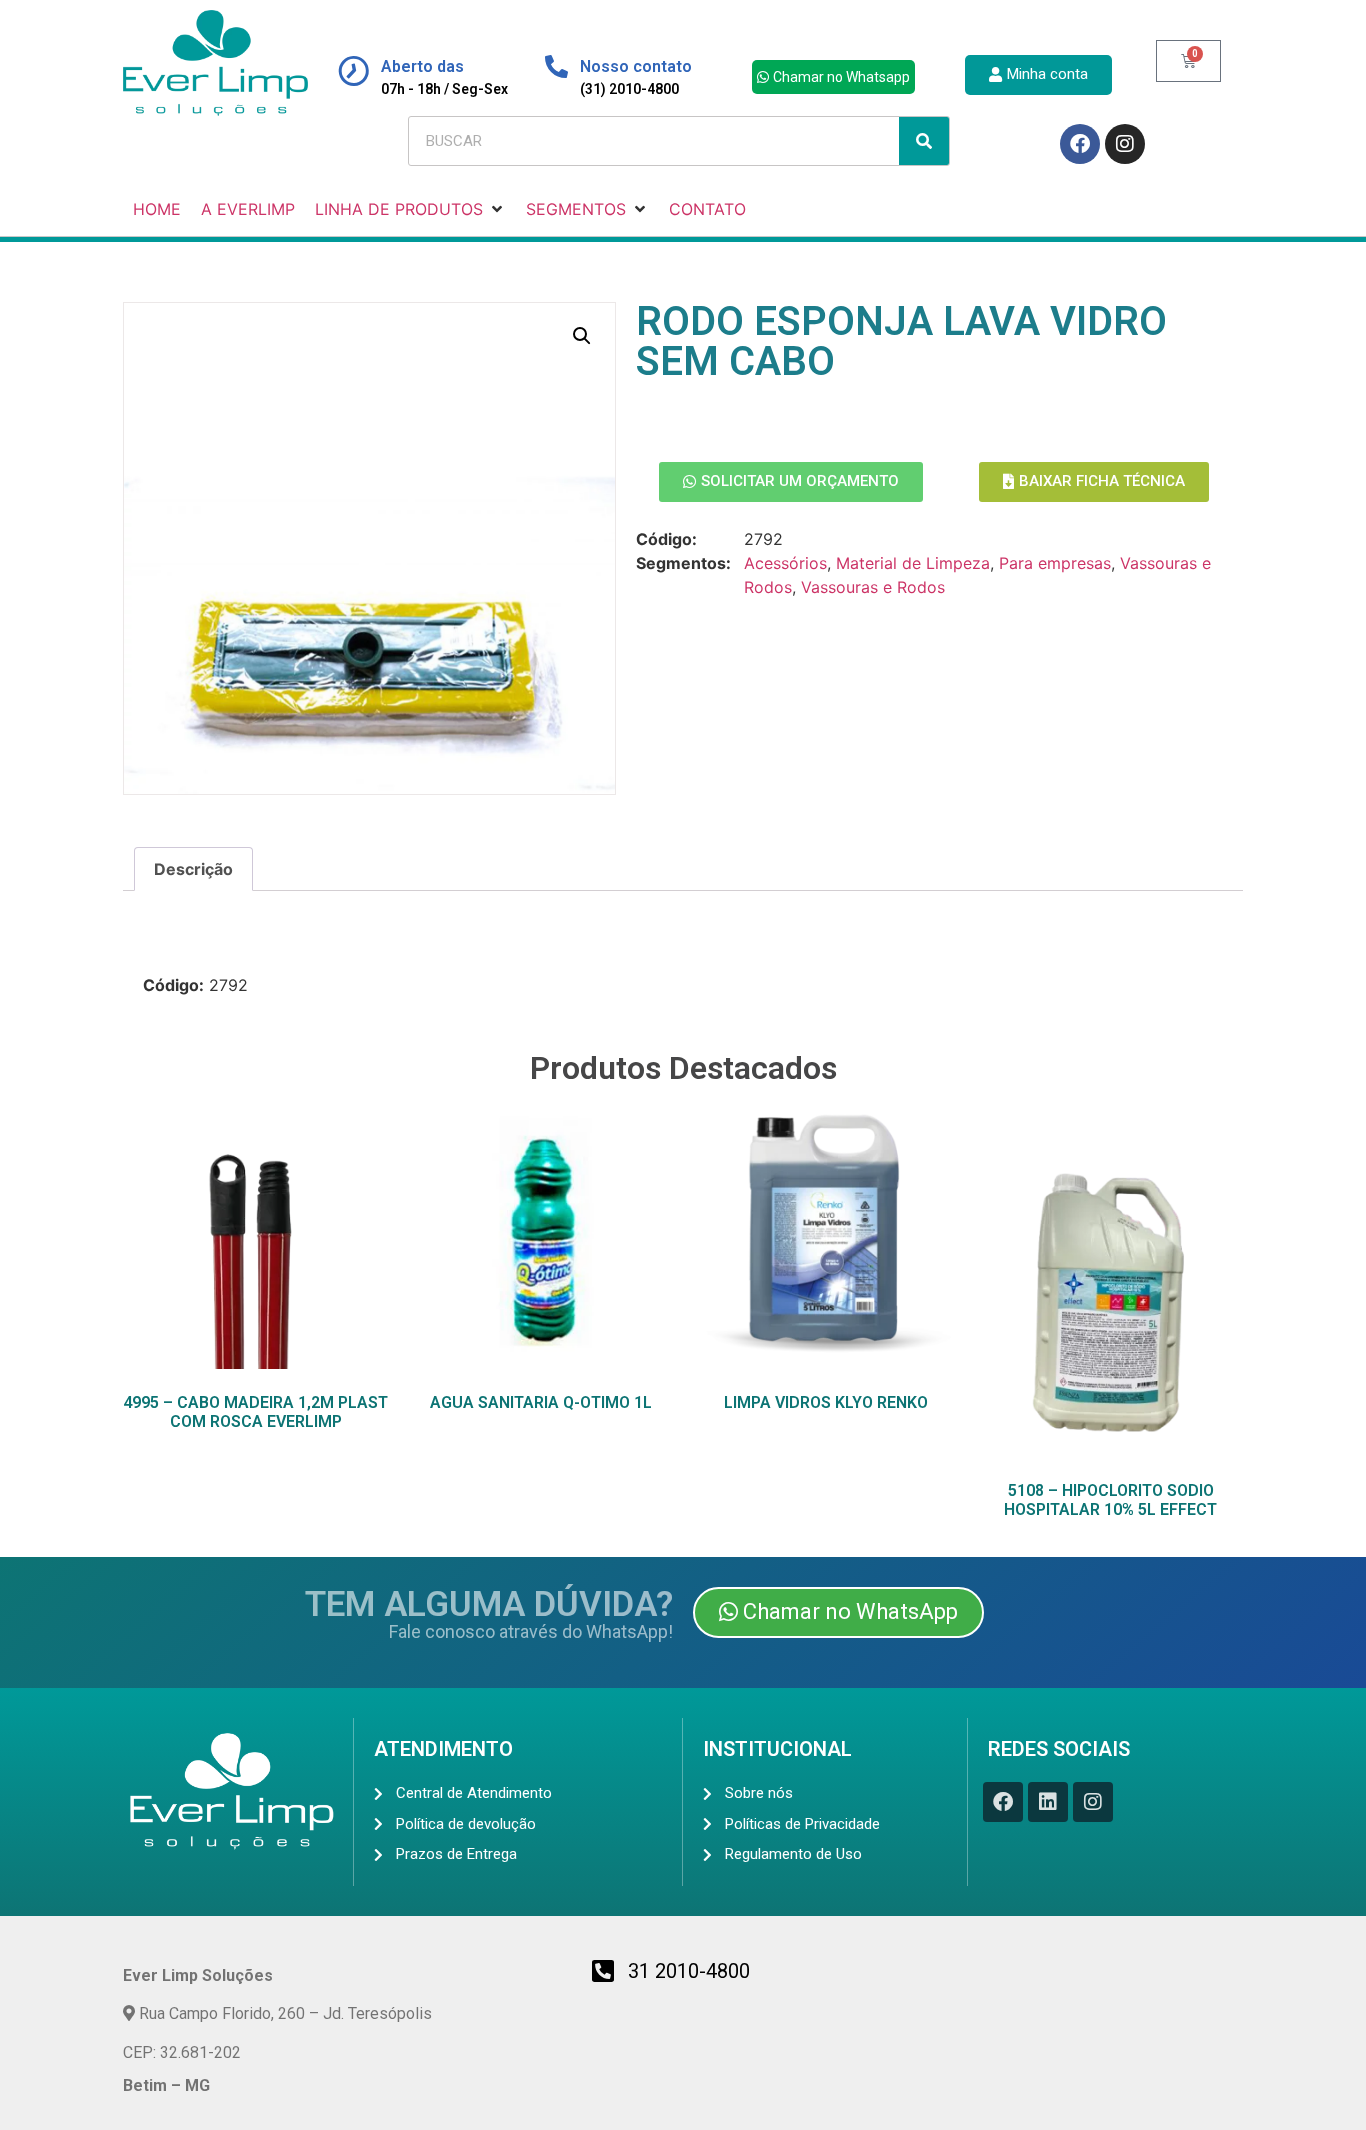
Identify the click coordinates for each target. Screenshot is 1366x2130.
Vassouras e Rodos (873, 587)
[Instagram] (1125, 144)
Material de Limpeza (913, 563)
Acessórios (785, 563)
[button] (582, 336)
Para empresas (1055, 563)
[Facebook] (1080, 144)
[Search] (924, 141)
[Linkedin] (1048, 1802)
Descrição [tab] (193, 869)
